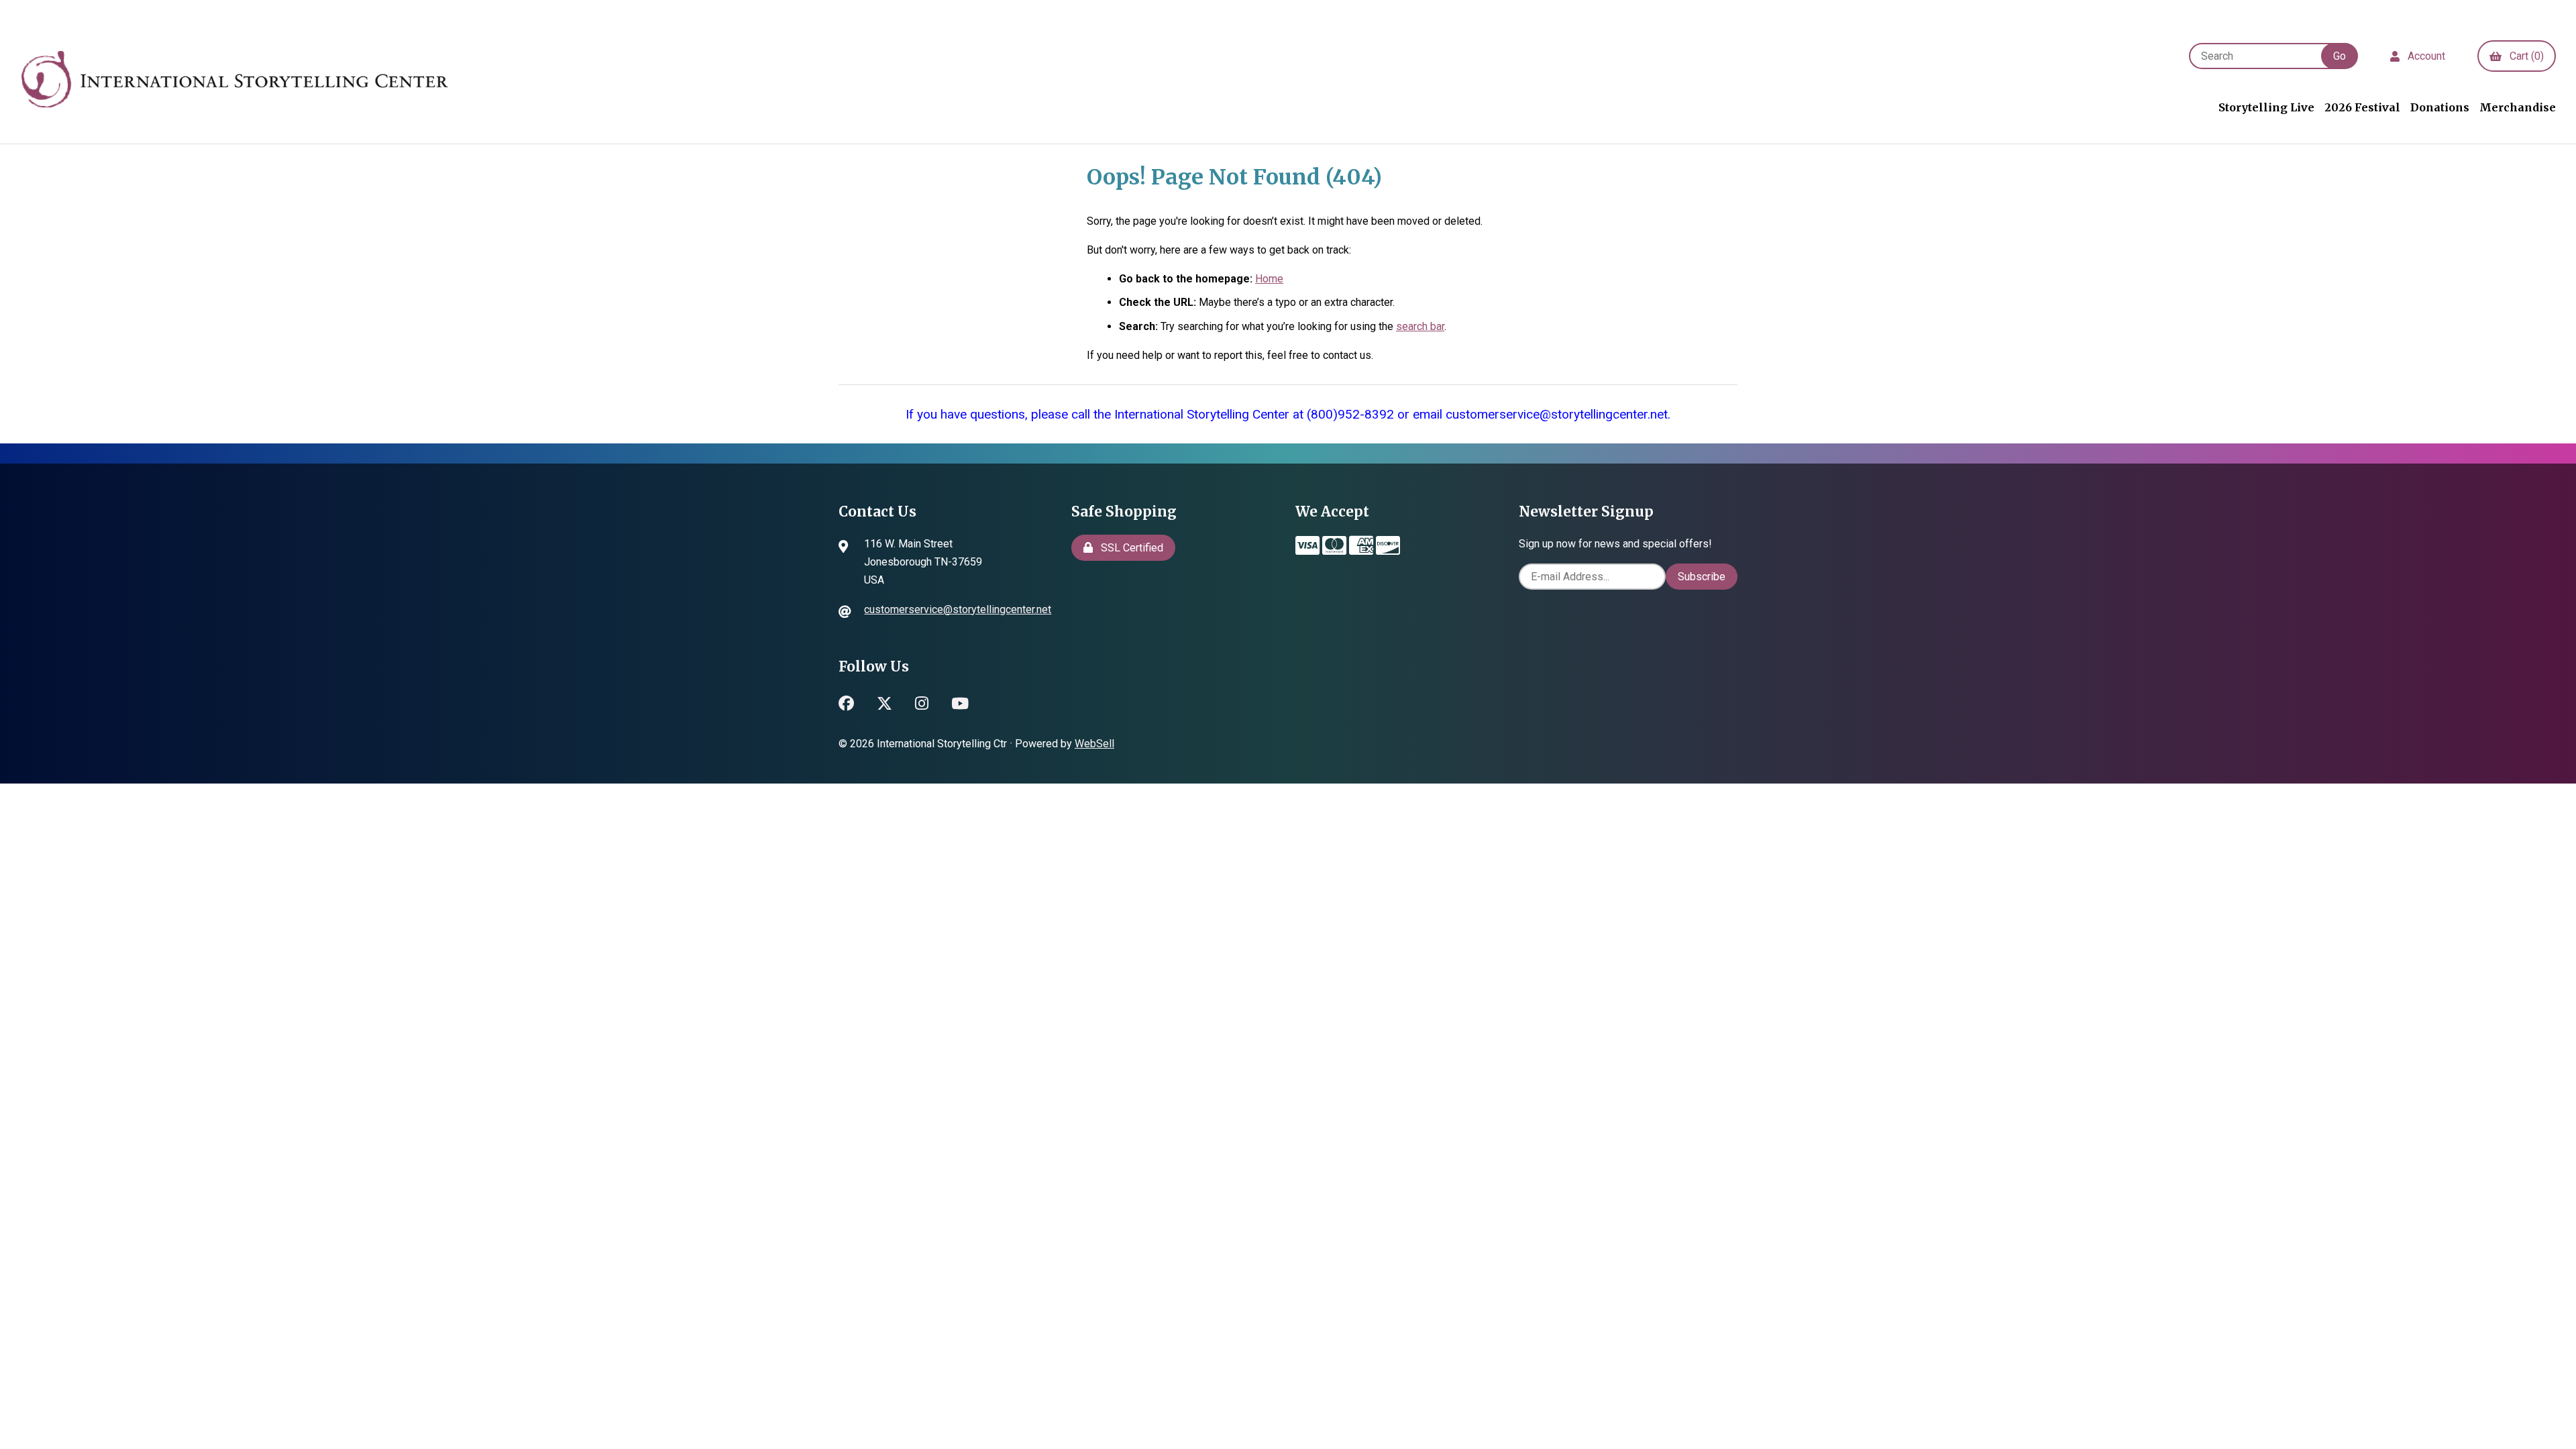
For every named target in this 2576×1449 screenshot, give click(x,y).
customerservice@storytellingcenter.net (958, 609)
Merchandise (2518, 107)
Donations (2440, 107)
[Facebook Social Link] (846, 702)
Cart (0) (2524, 56)
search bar (1420, 326)
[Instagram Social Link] (922, 702)
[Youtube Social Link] (960, 702)
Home (1269, 279)
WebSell (1094, 744)
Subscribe (1702, 577)
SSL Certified (1129, 548)
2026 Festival (2362, 107)
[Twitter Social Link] (884, 702)
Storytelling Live (2266, 107)
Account (2424, 56)
